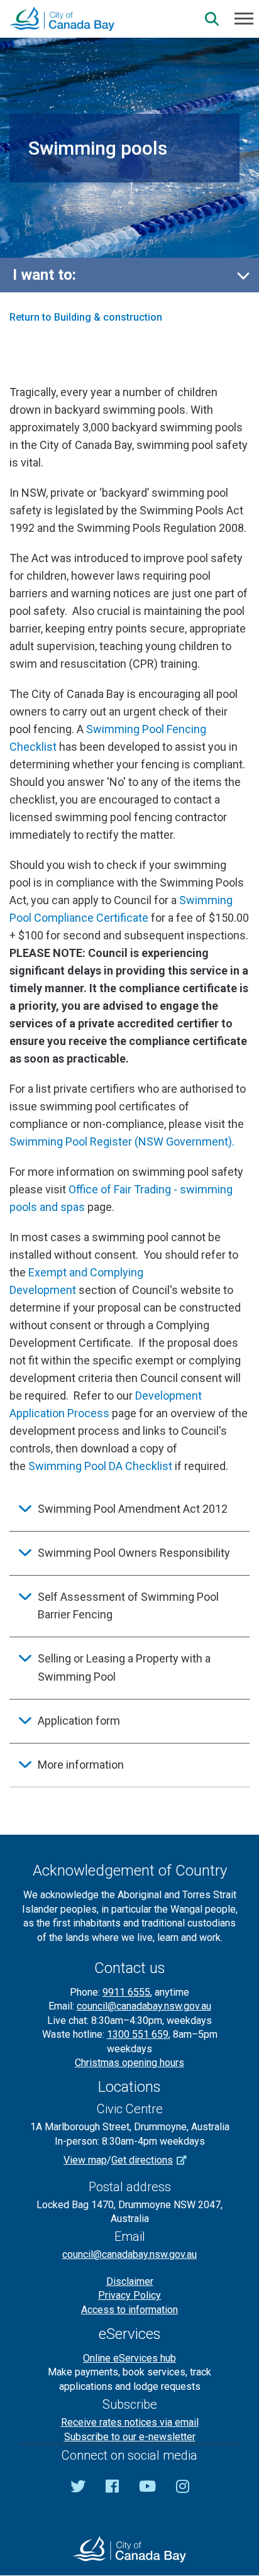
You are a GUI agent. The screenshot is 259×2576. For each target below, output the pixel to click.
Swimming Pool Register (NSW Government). (122, 1142)
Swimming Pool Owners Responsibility (134, 1553)
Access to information (129, 2310)
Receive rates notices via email (130, 2422)
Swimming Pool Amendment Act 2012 (133, 1509)
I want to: (44, 275)
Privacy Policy (129, 2295)
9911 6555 (126, 1992)
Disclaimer (130, 2281)
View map (85, 2160)
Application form (79, 1721)
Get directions (142, 2160)
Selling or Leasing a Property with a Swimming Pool (124, 1667)
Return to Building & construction (86, 317)
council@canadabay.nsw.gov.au (144, 2006)
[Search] (212, 19)
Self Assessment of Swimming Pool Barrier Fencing (128, 1606)
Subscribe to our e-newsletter (130, 2437)
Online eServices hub (129, 2358)
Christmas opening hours (129, 2063)
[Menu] (244, 18)
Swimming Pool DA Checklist (100, 1466)
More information (81, 1765)
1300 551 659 (138, 2034)
